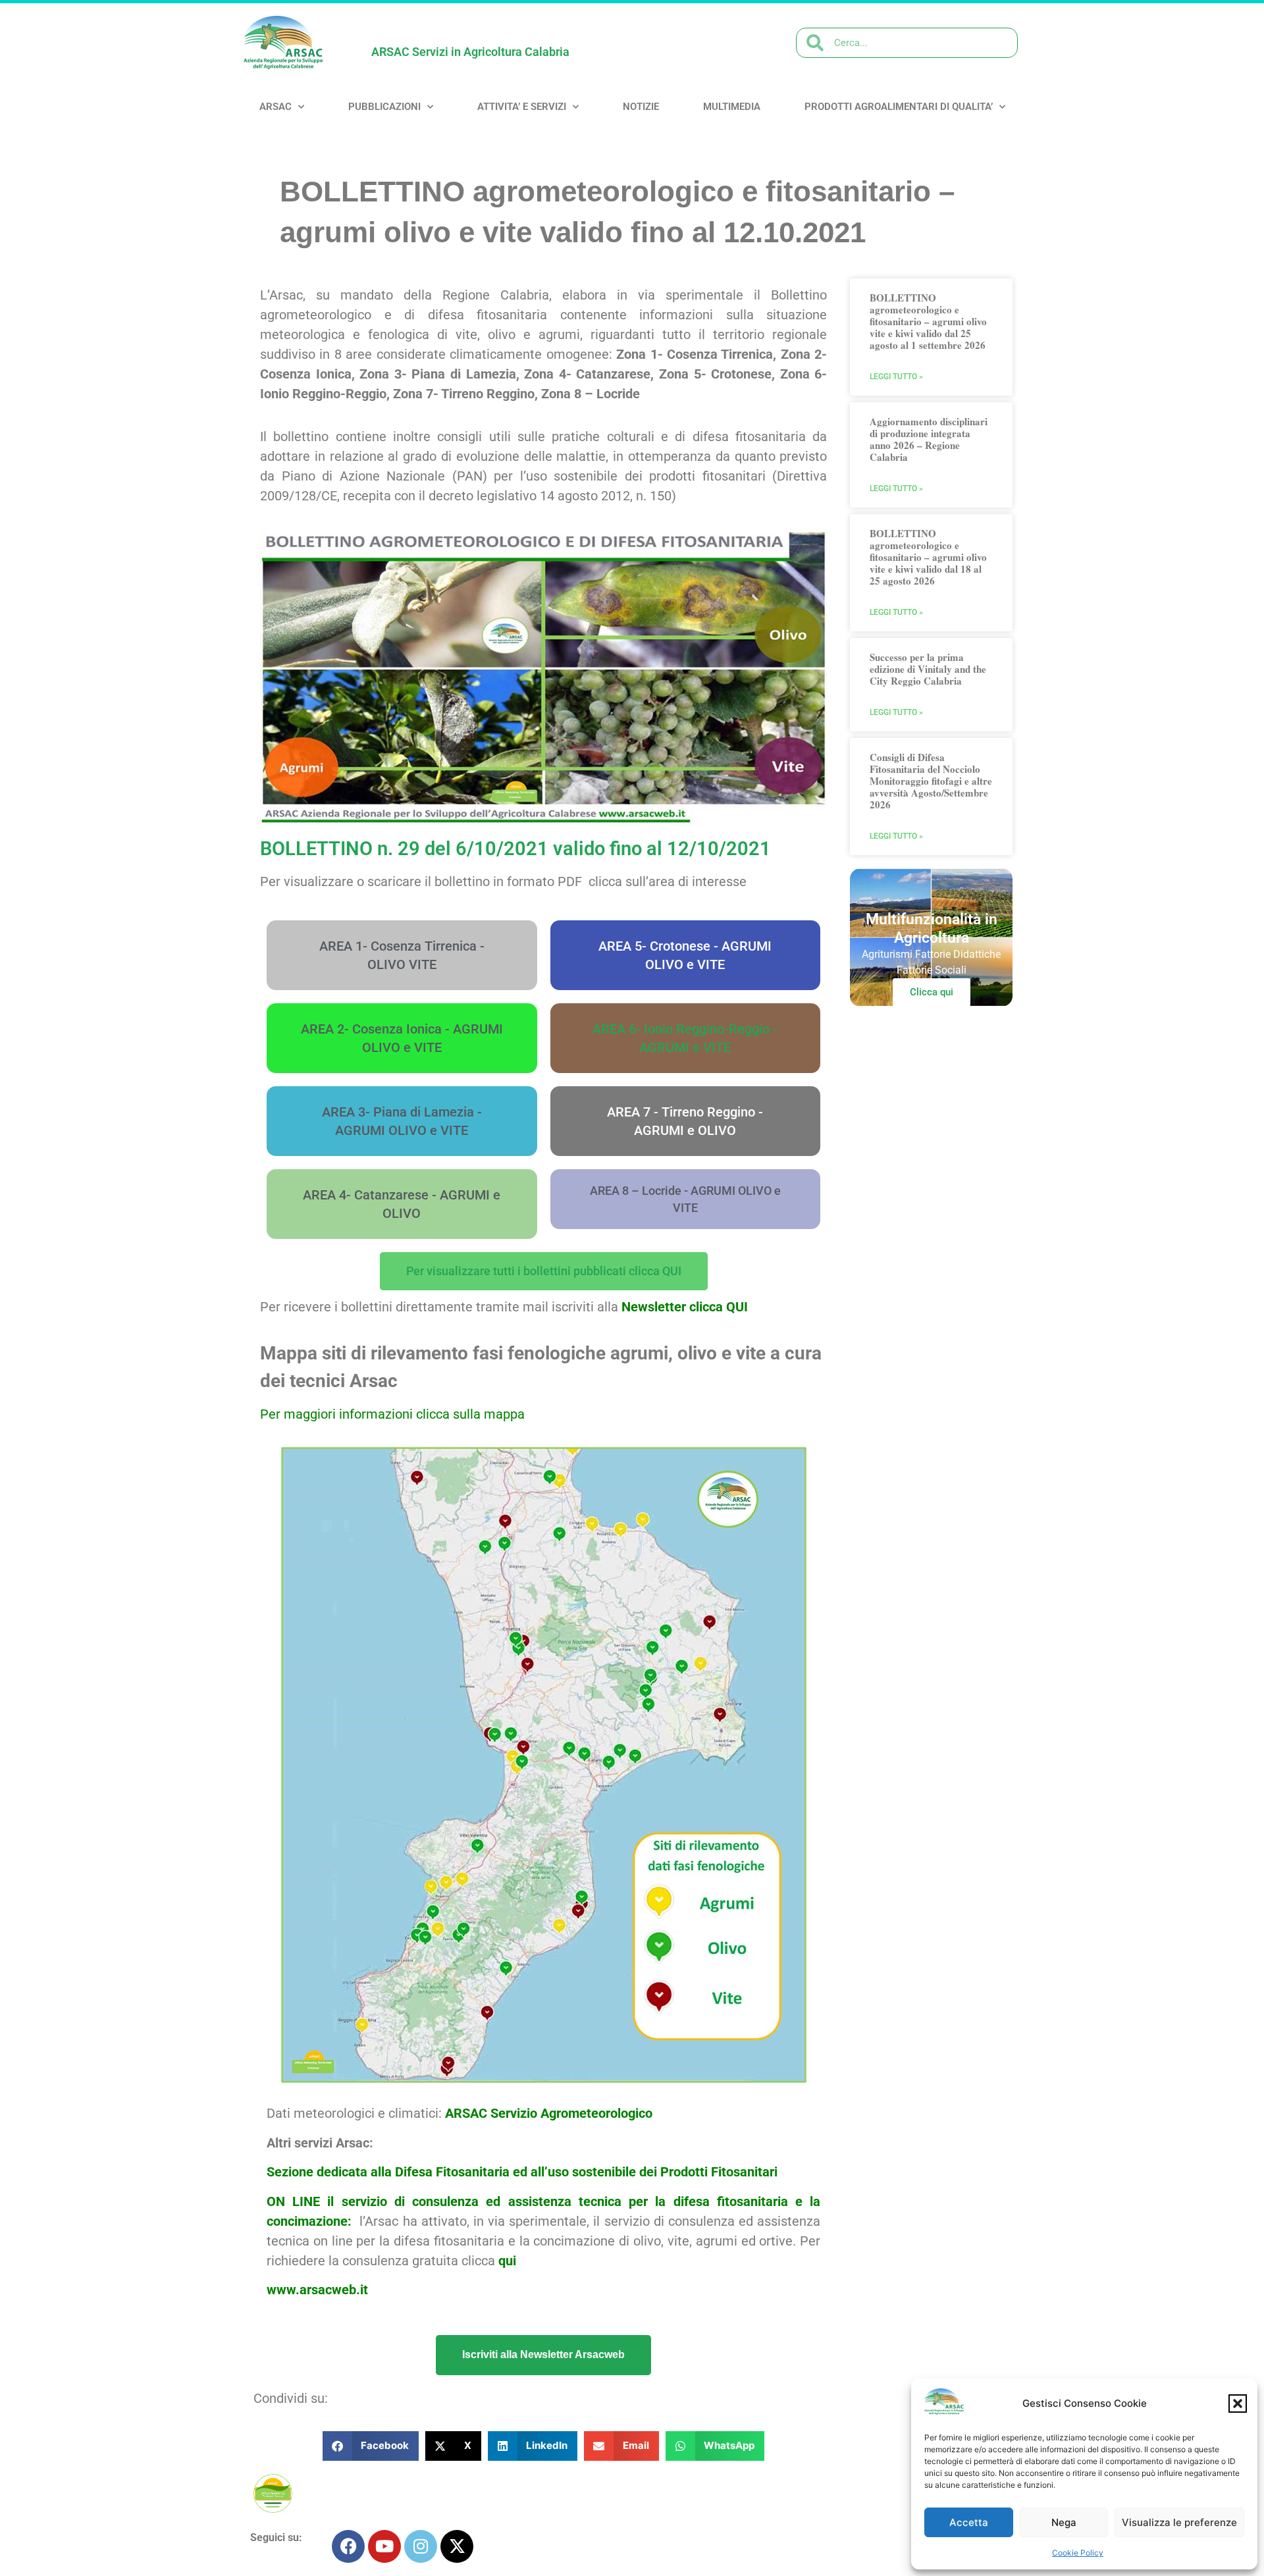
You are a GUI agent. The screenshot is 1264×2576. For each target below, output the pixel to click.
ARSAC (276, 107)
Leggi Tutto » (896, 377)
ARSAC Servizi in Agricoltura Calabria (470, 52)
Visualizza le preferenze (1179, 2522)
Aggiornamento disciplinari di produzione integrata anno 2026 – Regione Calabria (929, 439)
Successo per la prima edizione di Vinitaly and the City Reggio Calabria (928, 669)
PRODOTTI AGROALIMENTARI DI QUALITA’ (899, 107)
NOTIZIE (641, 107)
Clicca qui (932, 992)
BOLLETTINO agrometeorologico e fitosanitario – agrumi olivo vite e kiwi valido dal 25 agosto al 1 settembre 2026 (928, 321)
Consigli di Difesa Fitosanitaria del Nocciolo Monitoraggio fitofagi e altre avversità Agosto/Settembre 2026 (931, 781)
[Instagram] (421, 2546)
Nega (1064, 2522)
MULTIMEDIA (732, 107)
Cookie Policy (1078, 2553)
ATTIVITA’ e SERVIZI (522, 107)
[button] (1238, 2404)
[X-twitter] (457, 2546)
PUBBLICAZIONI (384, 107)
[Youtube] (384, 2546)
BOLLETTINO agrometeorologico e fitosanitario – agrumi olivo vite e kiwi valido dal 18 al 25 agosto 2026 (928, 557)
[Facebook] (348, 2546)
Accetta (969, 2522)
